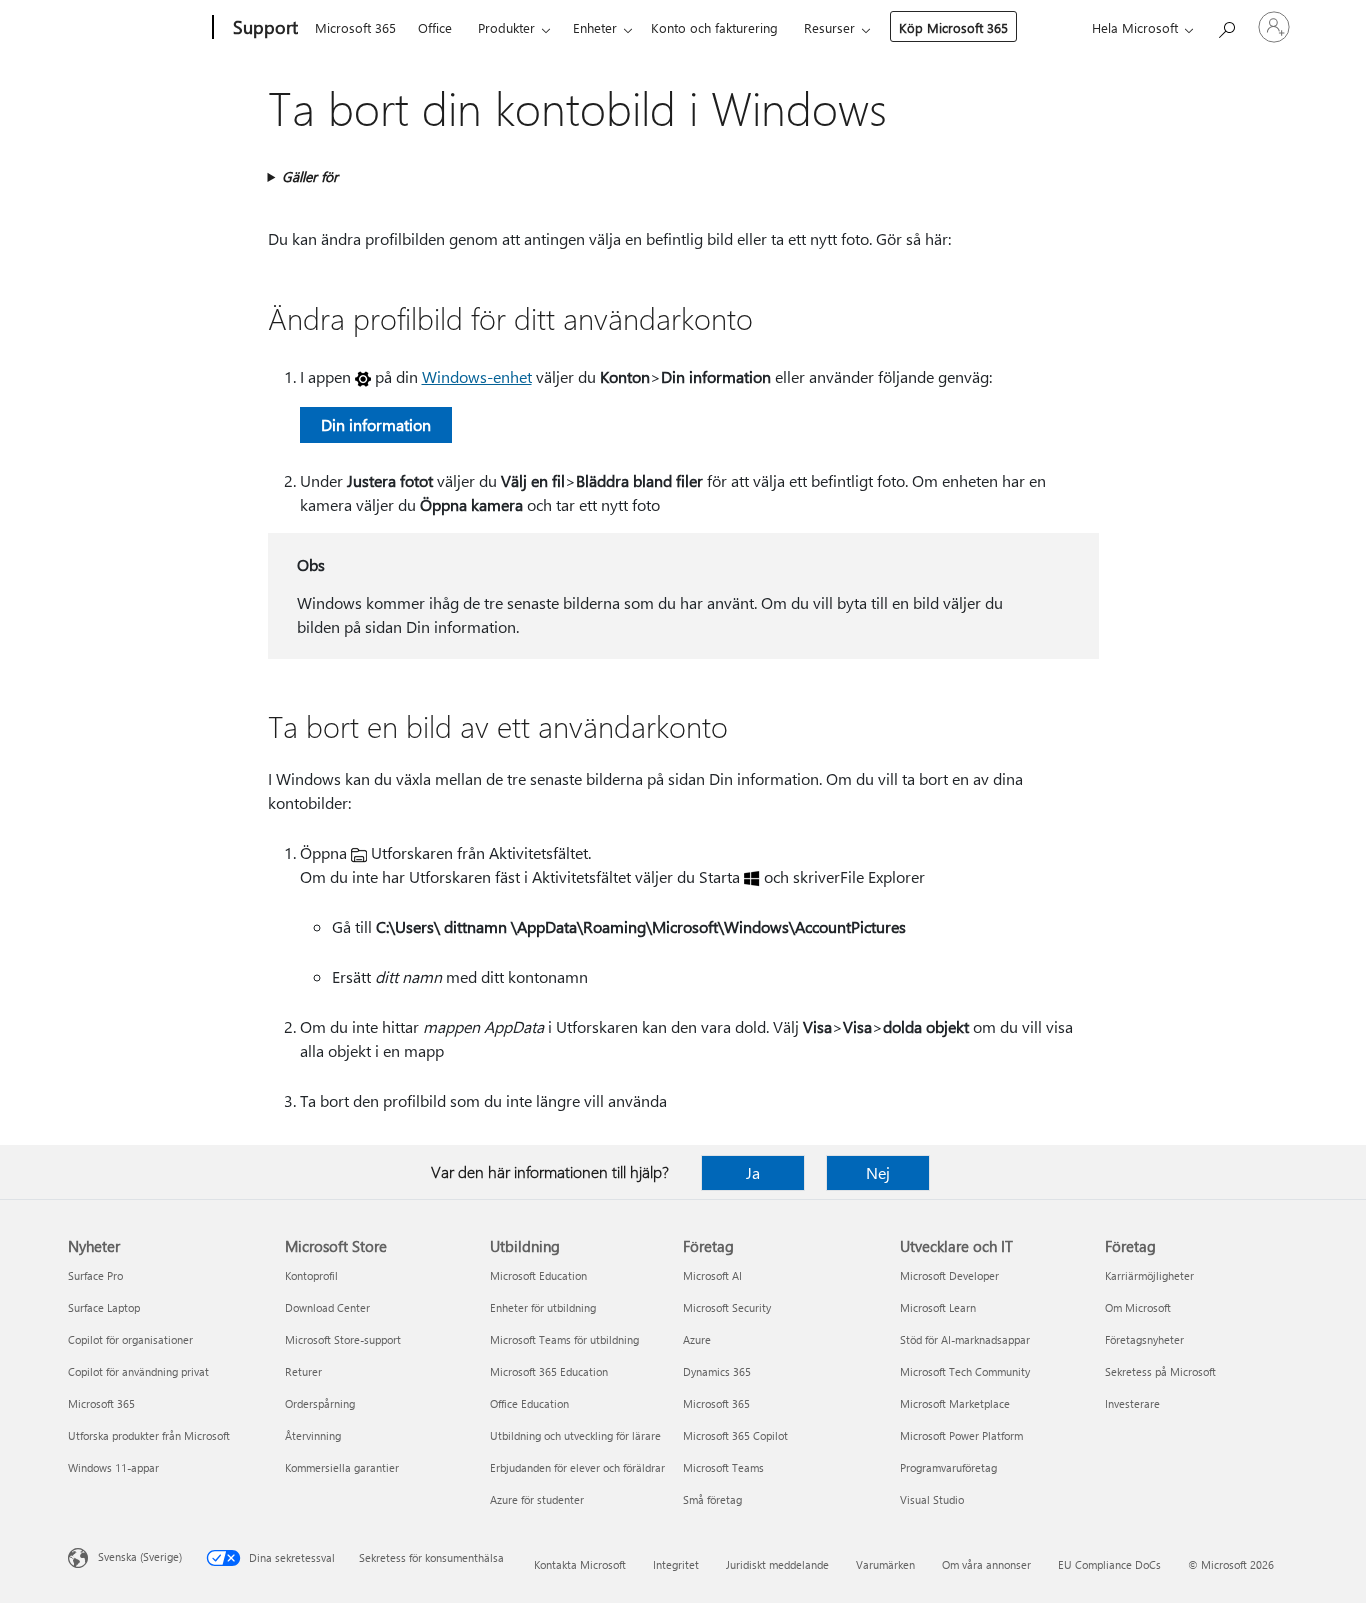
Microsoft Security (727, 1307)
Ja (753, 1172)
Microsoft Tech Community (965, 1371)
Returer (303, 1371)
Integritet (676, 1564)
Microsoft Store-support (343, 1339)
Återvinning (313, 1435)
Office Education (529, 1403)
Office (435, 27)
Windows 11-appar (113, 1467)
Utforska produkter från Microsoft (149, 1435)
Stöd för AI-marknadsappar (965, 1339)
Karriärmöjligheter (1149, 1275)
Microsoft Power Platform (961, 1435)
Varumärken (885, 1564)
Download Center (327, 1307)
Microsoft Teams (723, 1467)
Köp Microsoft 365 (953, 27)
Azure (697, 1339)
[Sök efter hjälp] (1226, 25)
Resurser (829, 27)
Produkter (506, 27)
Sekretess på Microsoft (1160, 1371)
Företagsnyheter (1144, 1339)
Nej (878, 1172)
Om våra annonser (986, 1564)
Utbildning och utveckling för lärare (575, 1435)
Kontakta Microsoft (580, 1564)
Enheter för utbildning (543, 1307)
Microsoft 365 (355, 27)
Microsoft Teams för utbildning (564, 1339)
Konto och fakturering (714, 27)
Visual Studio (932, 1499)
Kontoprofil (311, 1275)
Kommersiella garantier (342, 1467)
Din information (376, 424)
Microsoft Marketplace (955, 1403)
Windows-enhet (477, 376)
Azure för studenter (537, 1499)
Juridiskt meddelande (777, 1564)
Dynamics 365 (717, 1371)
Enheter (595, 27)
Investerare (1132, 1403)
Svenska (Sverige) (140, 1556)
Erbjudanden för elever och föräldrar (577, 1467)
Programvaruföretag (948, 1467)
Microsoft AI (712, 1275)
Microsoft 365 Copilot (735, 1435)
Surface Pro (95, 1275)
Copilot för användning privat (138, 1371)
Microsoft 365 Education (549, 1371)
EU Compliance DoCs (1109, 1564)
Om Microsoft (1138, 1307)
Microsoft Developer (949, 1275)
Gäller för (310, 176)
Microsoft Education (538, 1275)
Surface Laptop (104, 1307)
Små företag (712, 1499)
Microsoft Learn (938, 1307)
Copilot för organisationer (130, 1339)
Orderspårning (320, 1403)
